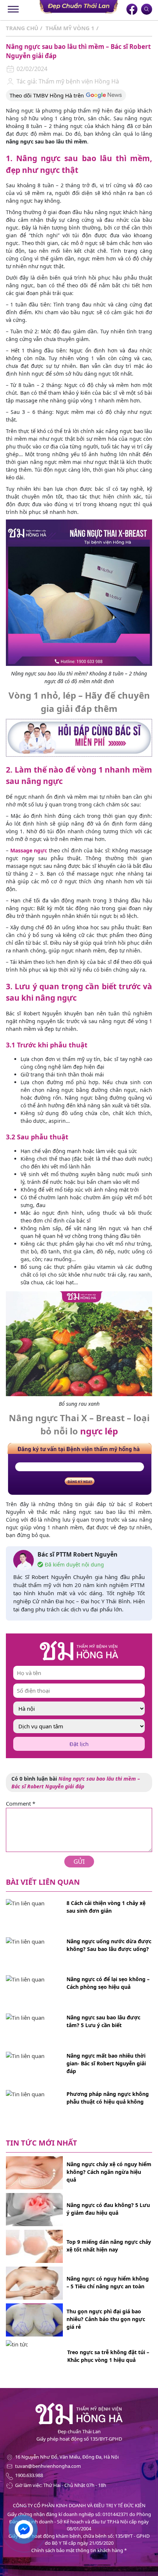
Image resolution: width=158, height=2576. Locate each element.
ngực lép (99, 1431)
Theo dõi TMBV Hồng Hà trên (47, 95)
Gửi (79, 1861)
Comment (21, 1803)
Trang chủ (22, 28)
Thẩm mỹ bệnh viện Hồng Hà (78, 81)
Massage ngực (29, 850)
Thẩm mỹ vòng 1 (70, 28)
